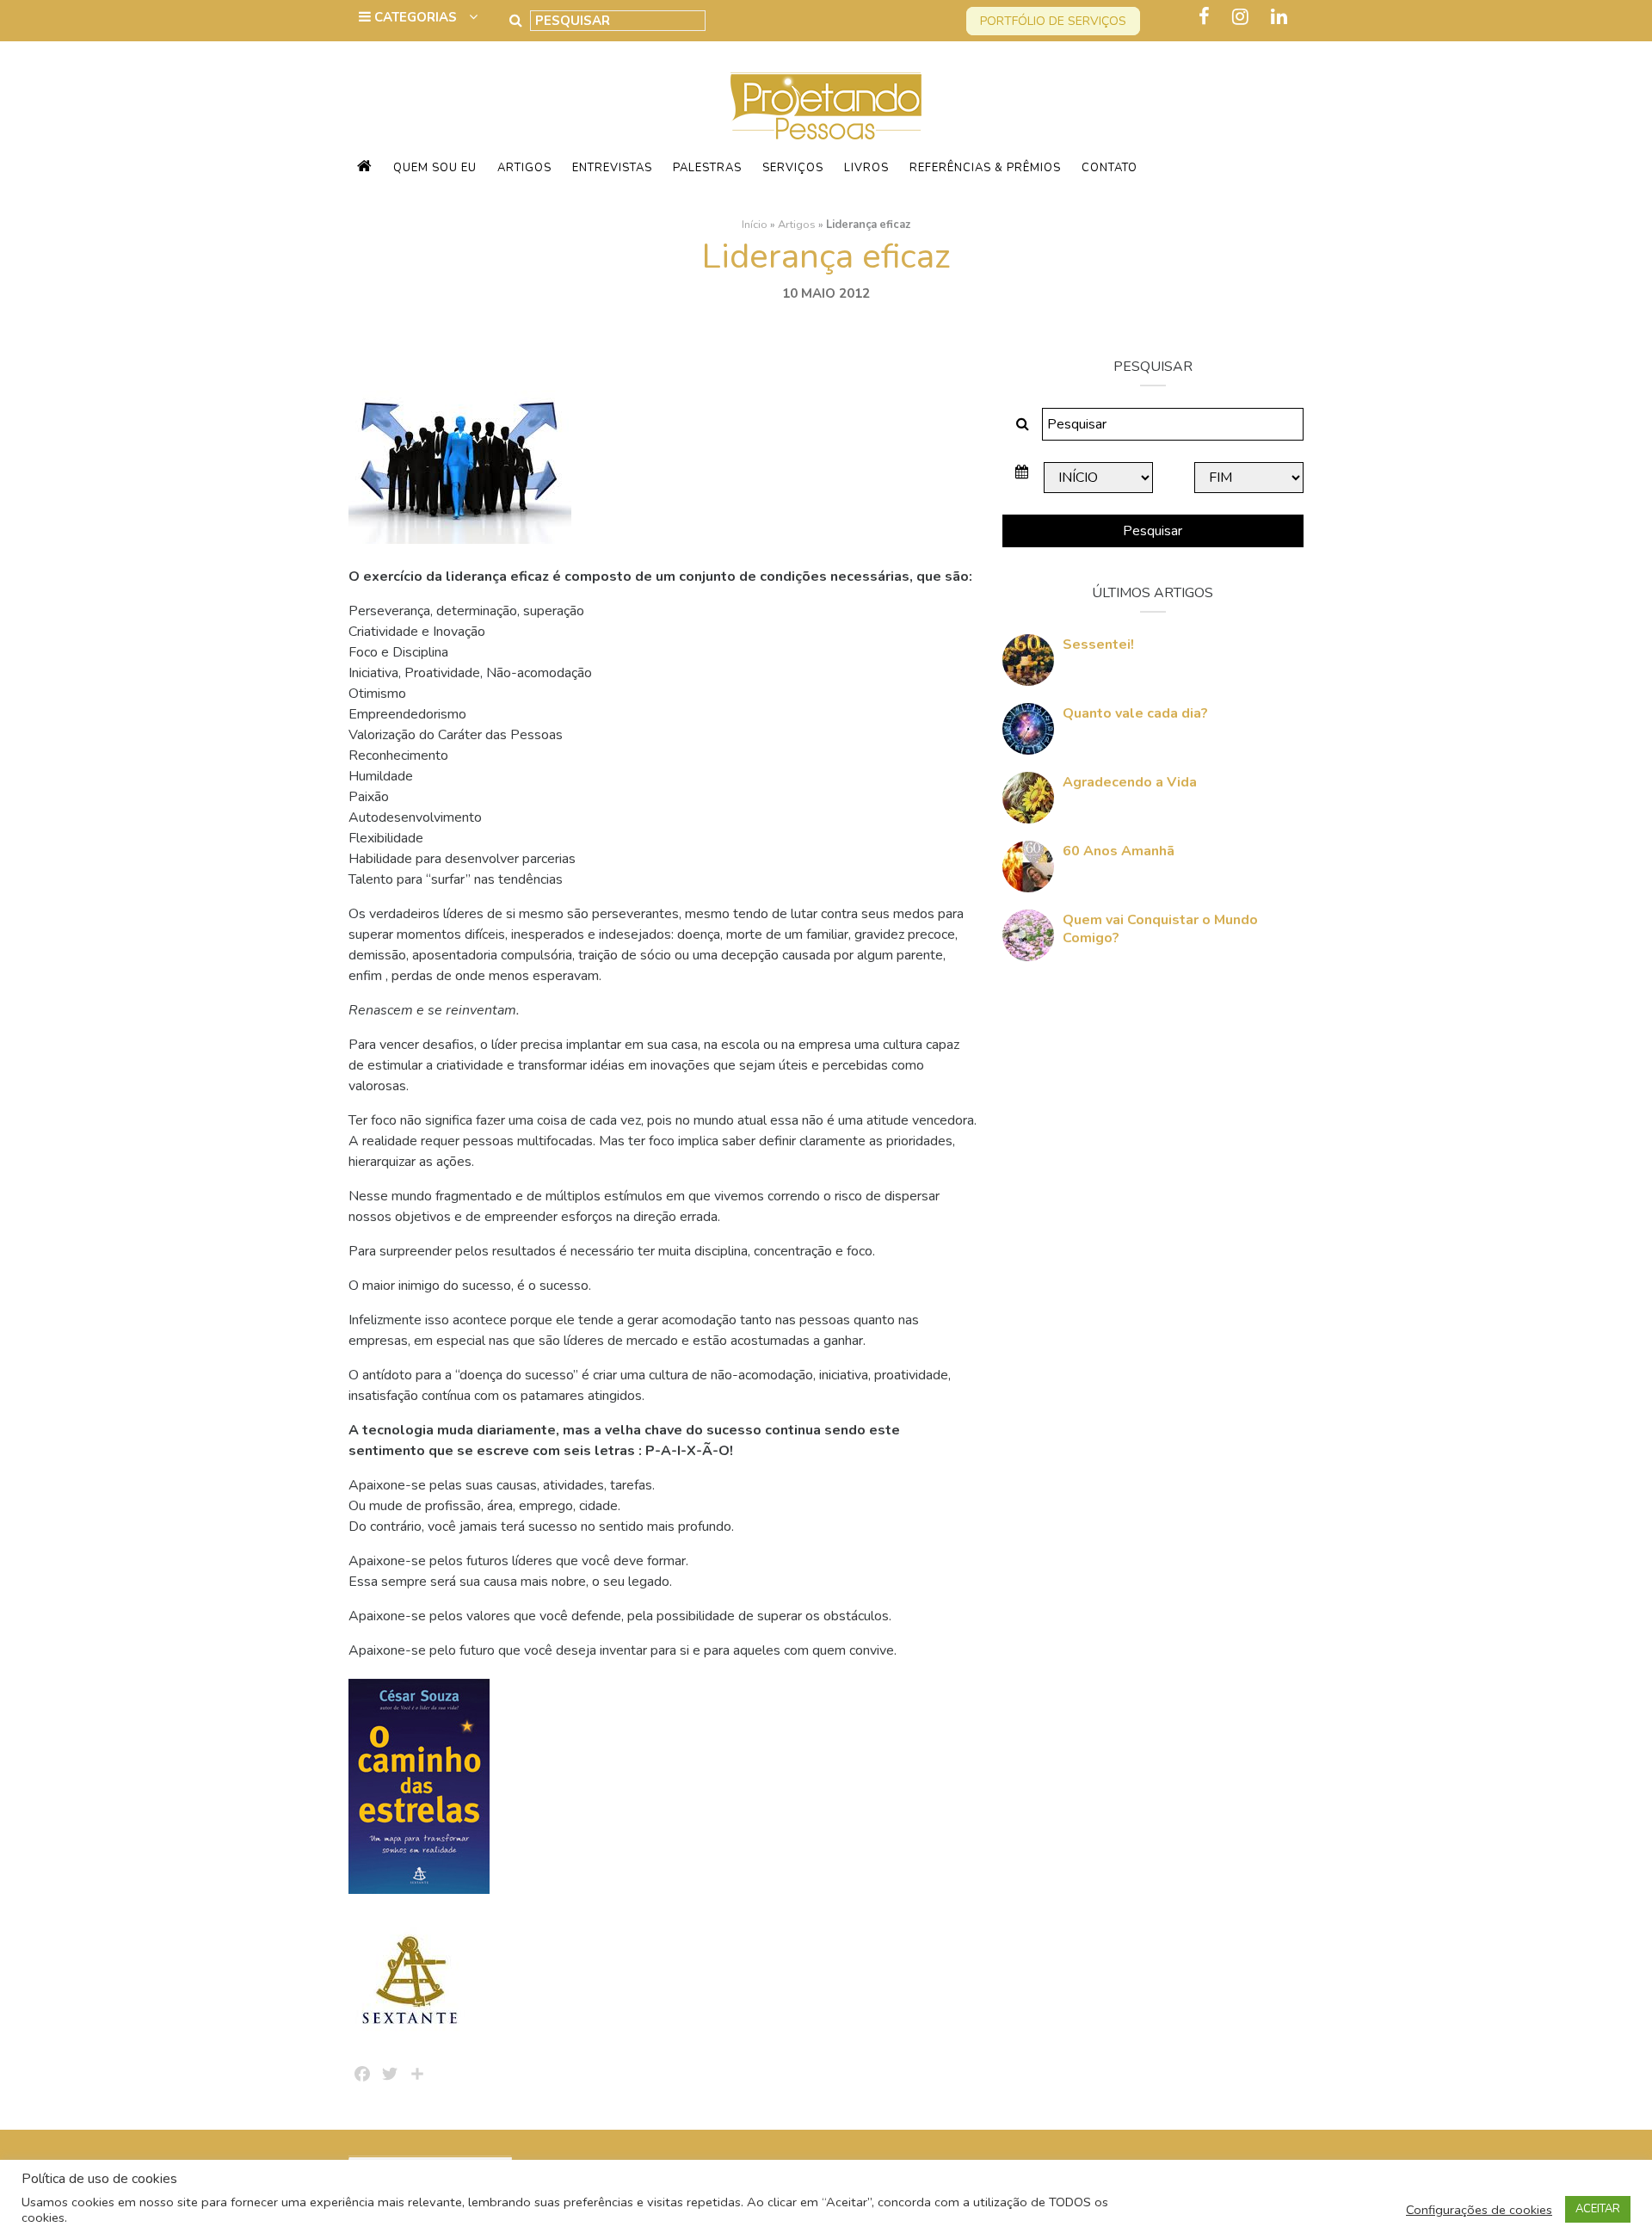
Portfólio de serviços (1053, 21)
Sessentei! (1098, 645)
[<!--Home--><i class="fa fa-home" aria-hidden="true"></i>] (365, 168)
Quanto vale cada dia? (1135, 713)
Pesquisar (1153, 531)
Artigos (524, 168)
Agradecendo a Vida (1130, 782)
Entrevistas (612, 168)
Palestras (707, 168)
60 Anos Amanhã (1119, 851)
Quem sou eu (435, 168)
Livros (866, 168)
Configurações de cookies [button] (1479, 2210)
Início (755, 225)
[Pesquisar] (516, 21)
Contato (1110, 168)
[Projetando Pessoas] (826, 105)
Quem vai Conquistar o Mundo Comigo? (1160, 929)
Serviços (793, 168)
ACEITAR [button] (1598, 2209)
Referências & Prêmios (985, 168)
